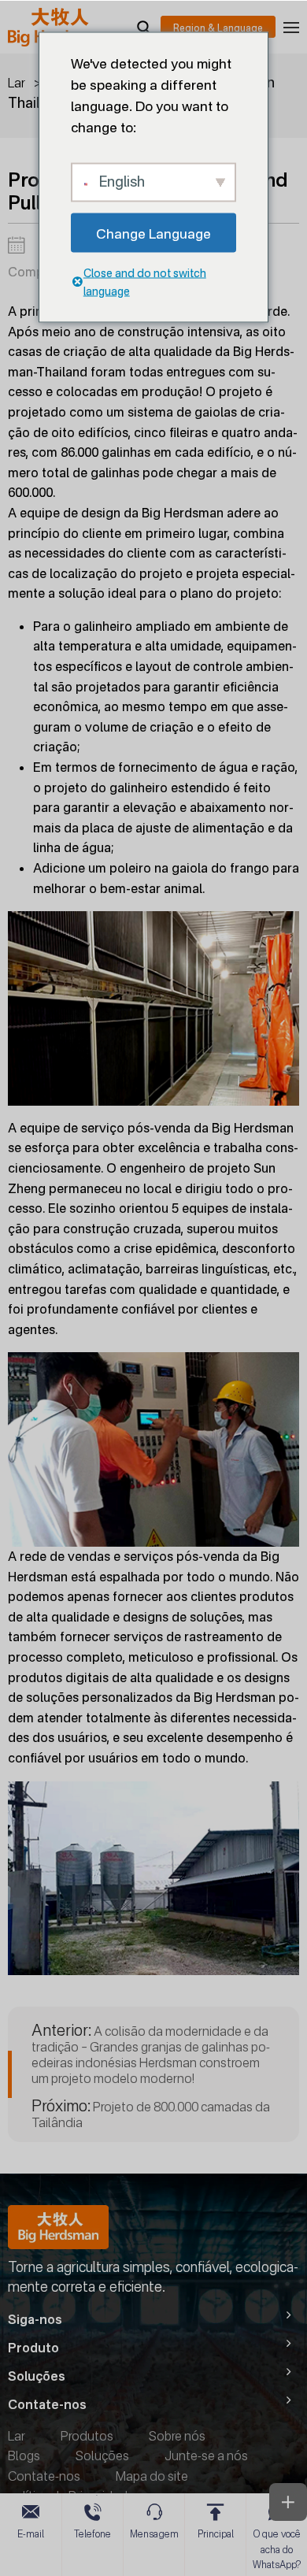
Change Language (153, 233)
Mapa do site (152, 2476)
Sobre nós (177, 2436)
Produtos (87, 2436)
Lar (17, 83)
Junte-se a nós (206, 2456)
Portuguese (218, 27)
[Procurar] (143, 27)
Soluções (102, 2456)
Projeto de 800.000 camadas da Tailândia (151, 2114)
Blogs (24, 2456)
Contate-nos (44, 2476)
